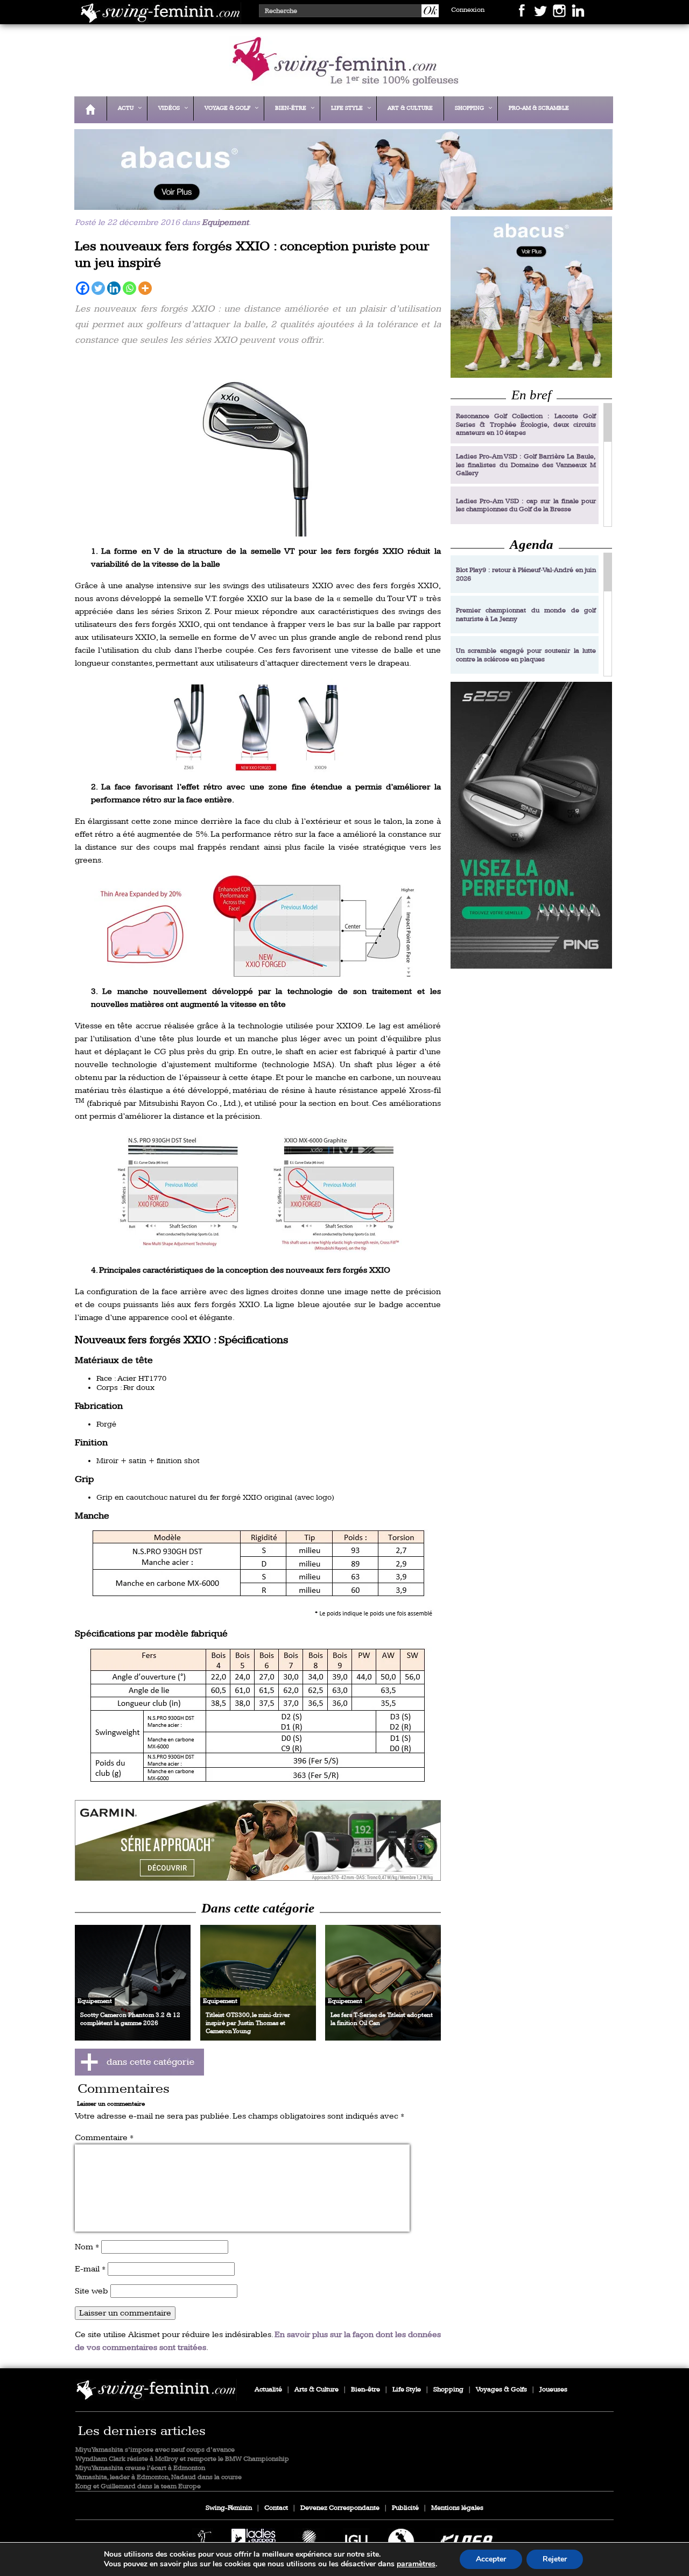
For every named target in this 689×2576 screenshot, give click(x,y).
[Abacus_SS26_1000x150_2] (341, 203)
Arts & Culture (317, 2390)
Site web (92, 2291)
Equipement (225, 223)
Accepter (491, 2559)
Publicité (405, 2508)
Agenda (532, 544)
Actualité (268, 2390)
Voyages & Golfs (501, 2390)
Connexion (468, 10)
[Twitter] (98, 288)
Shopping (448, 2390)
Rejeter (555, 2559)
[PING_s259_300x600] (531, 825)
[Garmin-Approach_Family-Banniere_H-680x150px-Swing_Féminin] (258, 1840)
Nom (87, 2247)
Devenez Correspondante (340, 2508)
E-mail (90, 2269)
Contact (276, 2508)
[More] (145, 288)
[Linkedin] (114, 288)
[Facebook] (83, 288)
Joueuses (553, 2390)
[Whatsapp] (129, 288)
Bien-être (365, 2390)
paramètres (416, 2564)
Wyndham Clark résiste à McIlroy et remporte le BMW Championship (182, 2459)
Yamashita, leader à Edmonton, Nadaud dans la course (159, 2477)
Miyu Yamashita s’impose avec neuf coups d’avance (155, 2450)
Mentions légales (457, 2508)
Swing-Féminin (229, 2508)
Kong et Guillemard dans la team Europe (138, 2486)
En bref (531, 395)
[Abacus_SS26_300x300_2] (531, 297)
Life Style (407, 2390)
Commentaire (104, 2138)
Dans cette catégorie (258, 1908)
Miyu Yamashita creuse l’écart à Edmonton (140, 2468)
